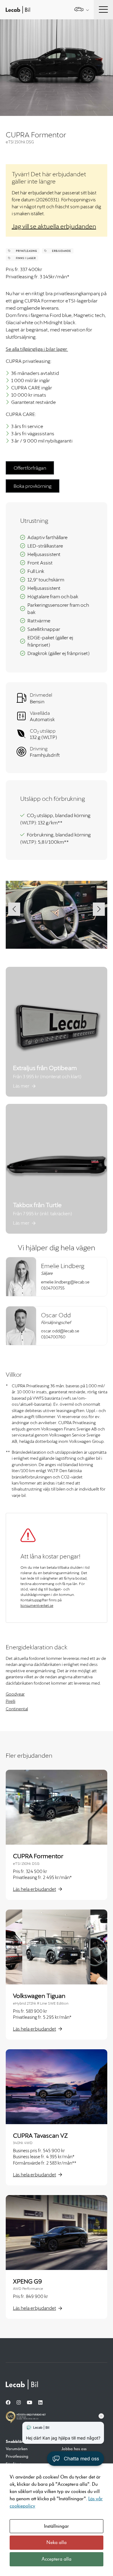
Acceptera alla (56, 2559)
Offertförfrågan (30, 468)
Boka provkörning (33, 486)
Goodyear (15, 1694)
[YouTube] (30, 2403)
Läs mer (21, 1086)
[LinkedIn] (40, 2403)
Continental (17, 1709)
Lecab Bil (18, 10)
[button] (14, 909)
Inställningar (56, 2526)
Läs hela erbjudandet (35, 1889)
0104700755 (53, 1288)
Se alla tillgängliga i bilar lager (37, 349)
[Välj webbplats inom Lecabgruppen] (82, 10)
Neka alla (56, 2542)
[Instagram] (19, 2403)
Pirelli (11, 1701)
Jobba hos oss (74, 2449)
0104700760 (53, 1337)
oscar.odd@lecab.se (60, 1331)
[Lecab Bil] (22, 2384)
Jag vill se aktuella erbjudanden (54, 226)
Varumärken (17, 2449)
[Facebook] (8, 2403)
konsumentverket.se (37, 1605)
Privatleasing (17, 2456)
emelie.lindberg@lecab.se (65, 1282)
